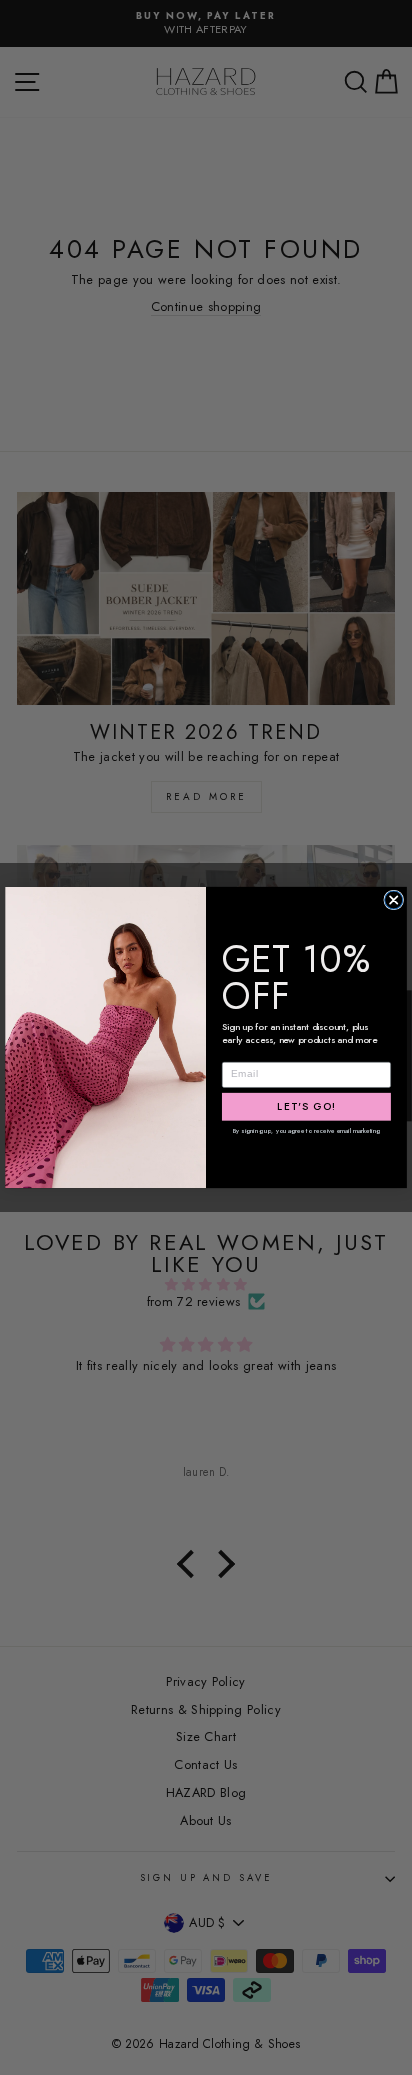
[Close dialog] (394, 900)
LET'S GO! (306, 1106)
